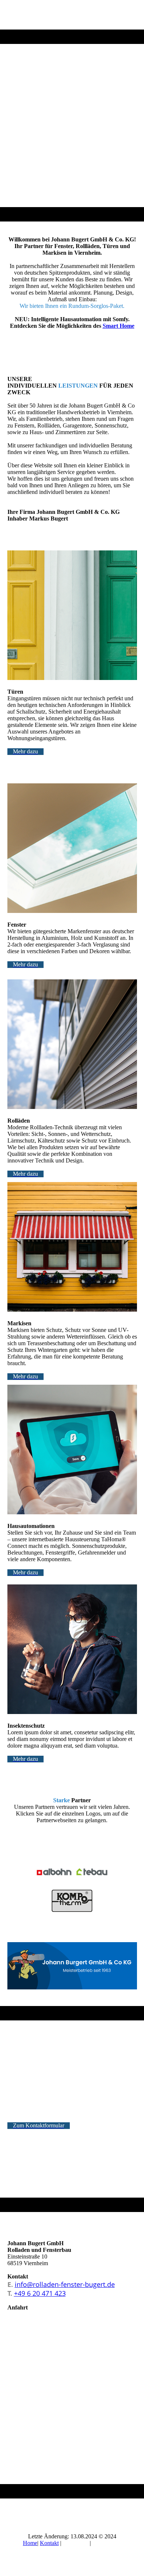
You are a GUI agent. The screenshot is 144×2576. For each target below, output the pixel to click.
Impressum (76, 2543)
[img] (72, 111)
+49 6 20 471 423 (40, 2293)
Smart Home (119, 326)
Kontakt (49, 2543)
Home (30, 2543)
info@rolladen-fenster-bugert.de (65, 2284)
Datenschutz (107, 2543)
